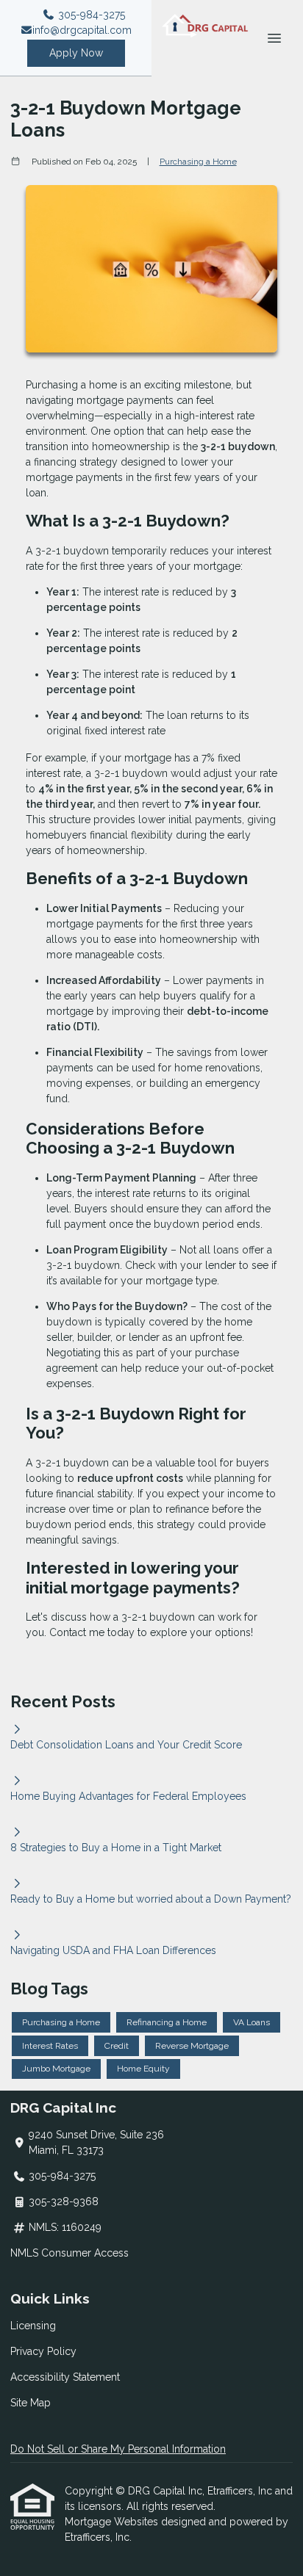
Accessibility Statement (65, 2377)
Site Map (31, 2403)
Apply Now (76, 53)
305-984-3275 (90, 15)
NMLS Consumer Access (69, 2253)
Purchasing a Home (198, 162)
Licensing (33, 2326)
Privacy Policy (43, 2351)
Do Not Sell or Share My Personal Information (118, 2449)
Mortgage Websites (113, 2522)
